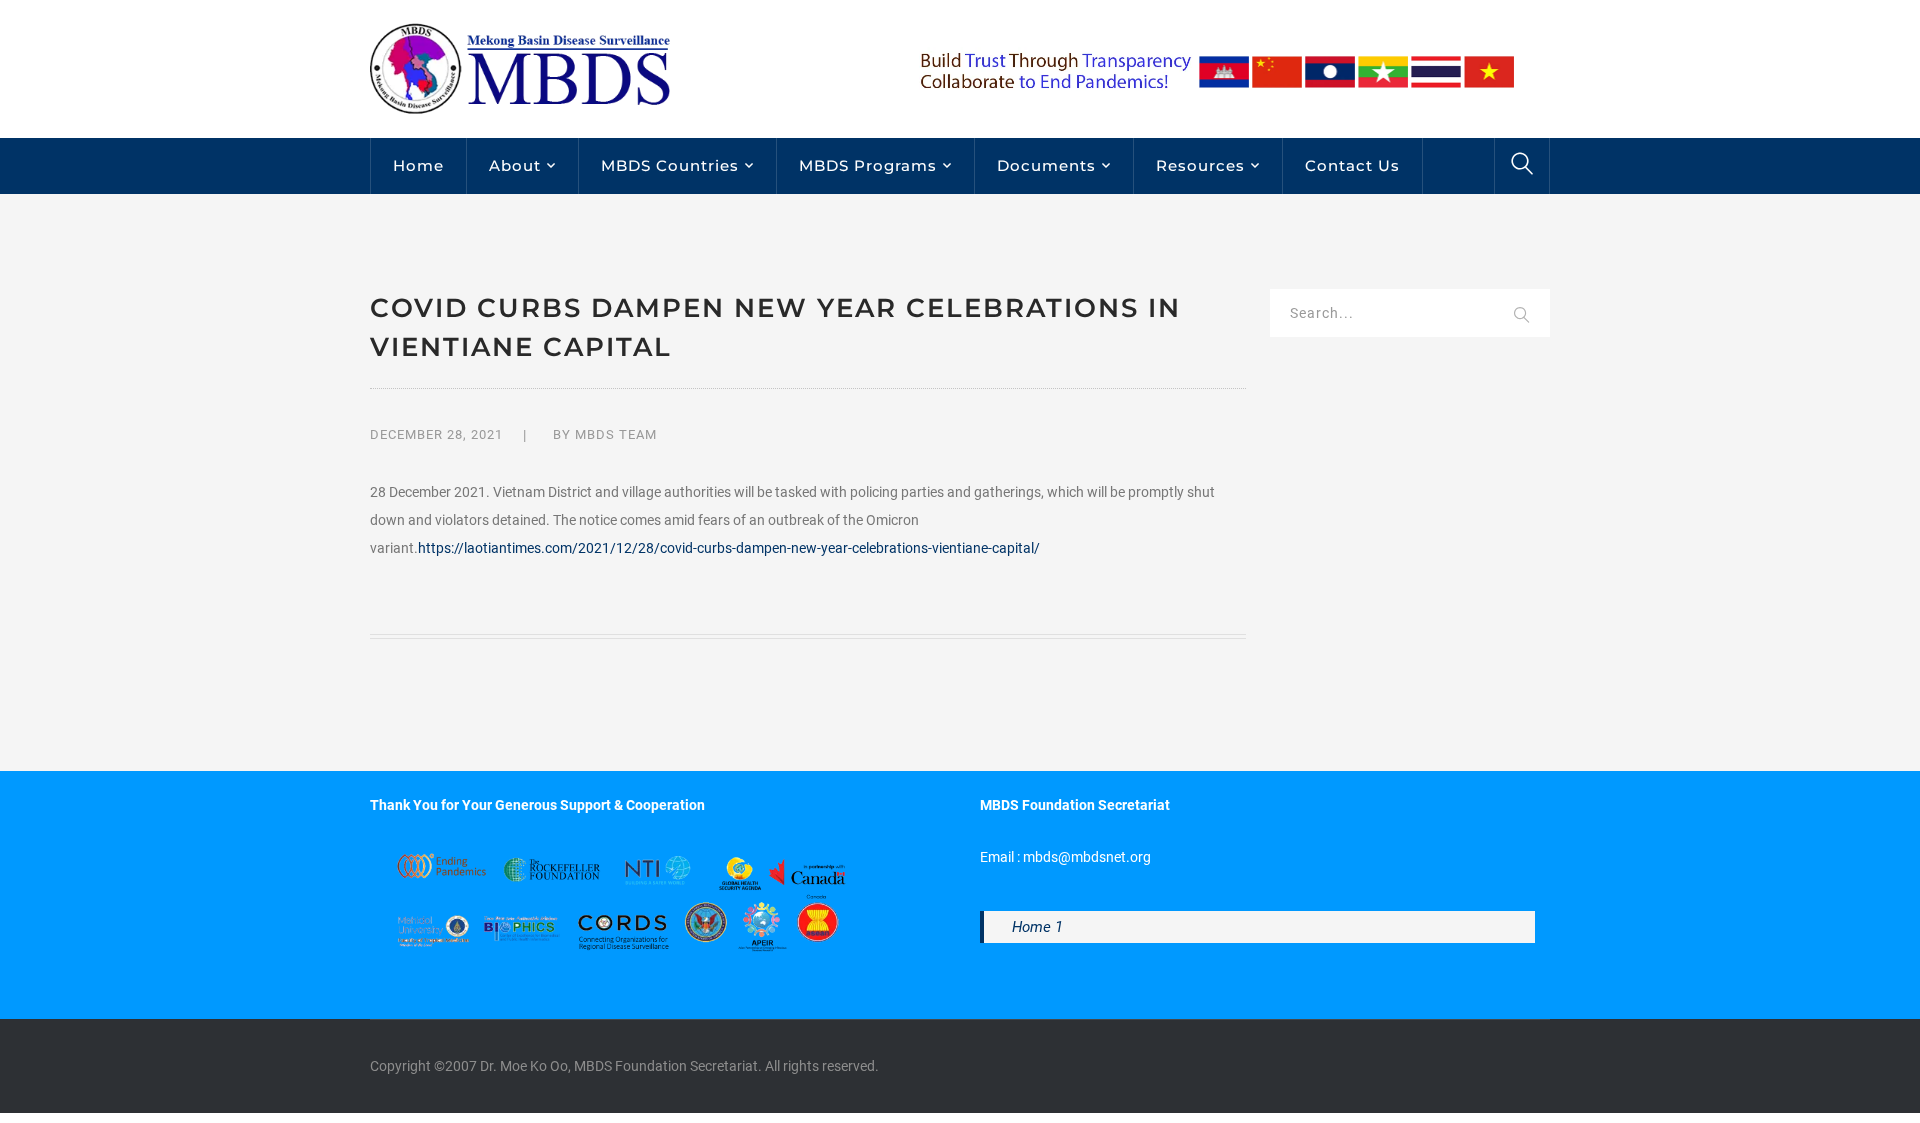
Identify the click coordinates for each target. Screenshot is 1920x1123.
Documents (1046, 165)
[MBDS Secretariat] (520, 68)
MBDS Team (616, 434)
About (515, 165)
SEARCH (1522, 316)
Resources (1200, 165)
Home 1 (1037, 927)
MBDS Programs (868, 165)
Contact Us (1352, 165)
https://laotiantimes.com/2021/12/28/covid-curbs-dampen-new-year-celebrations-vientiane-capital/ (729, 548)
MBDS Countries (670, 165)
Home (418, 165)
